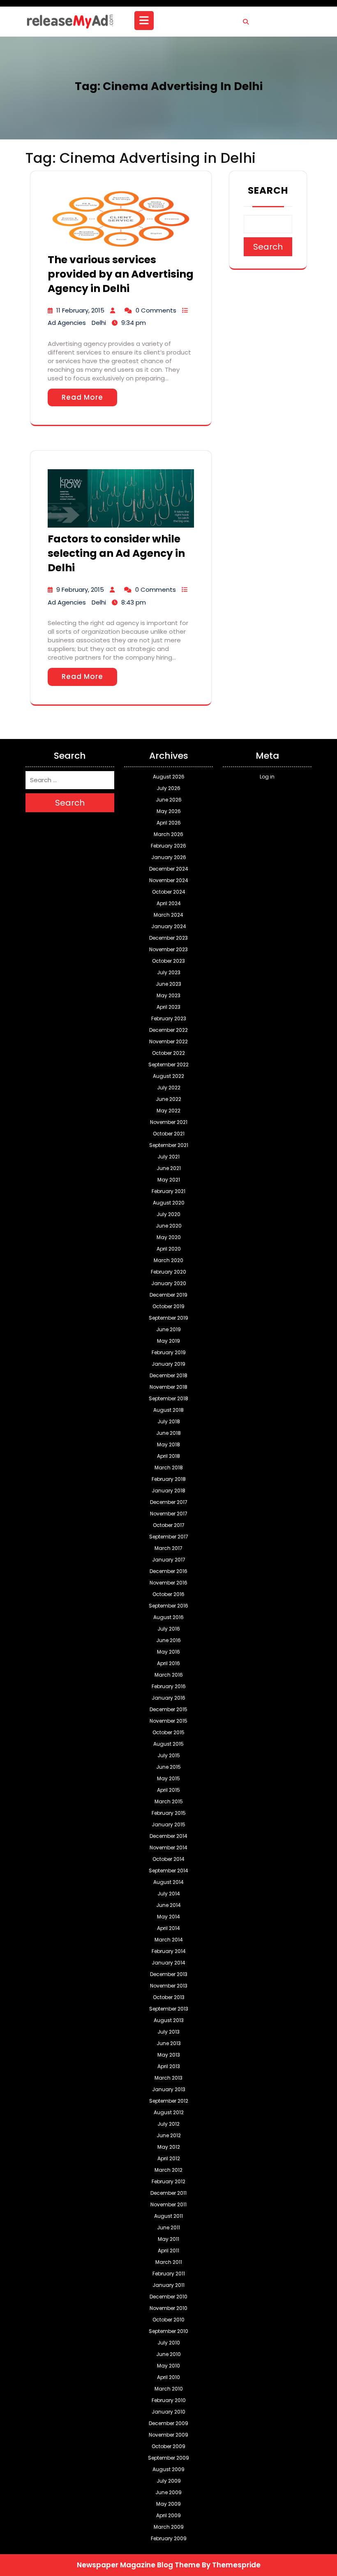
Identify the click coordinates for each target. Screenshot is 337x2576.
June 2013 (169, 2043)
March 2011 (169, 2262)
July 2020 (168, 1214)
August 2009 (168, 2469)
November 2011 (168, 2204)
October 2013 (169, 1997)
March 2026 (168, 834)
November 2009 (168, 2435)
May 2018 (168, 1444)
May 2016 (168, 1652)
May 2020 (169, 1237)
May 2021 (169, 1180)
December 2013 (169, 1974)
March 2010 (169, 2389)
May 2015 (168, 1778)
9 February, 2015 (80, 590)
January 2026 (169, 857)
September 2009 (168, 2458)
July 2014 (169, 1894)
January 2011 (168, 2285)
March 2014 (169, 1940)
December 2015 (168, 1709)
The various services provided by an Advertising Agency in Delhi (121, 274)
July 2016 (169, 1629)
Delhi (99, 323)
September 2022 (168, 1064)
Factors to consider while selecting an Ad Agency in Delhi (116, 553)
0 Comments (156, 310)
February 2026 (168, 846)
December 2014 (168, 1836)
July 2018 (169, 1421)
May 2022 (168, 1111)
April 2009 (168, 2515)
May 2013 (169, 2055)
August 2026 (169, 777)
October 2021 (169, 1134)
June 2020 (169, 1226)
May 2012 (169, 2147)
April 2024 (169, 903)
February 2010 (169, 2400)
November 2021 (169, 1122)
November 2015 (168, 1721)
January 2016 (168, 1698)
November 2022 (168, 1041)
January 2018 (168, 1491)
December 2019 (168, 1295)
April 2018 (168, 1456)
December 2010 (168, 2297)
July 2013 (168, 2032)
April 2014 (168, 1928)
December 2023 (168, 938)
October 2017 (169, 1525)
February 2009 (169, 2538)
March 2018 (169, 1468)
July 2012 (168, 2124)
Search (268, 190)
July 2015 (169, 1755)
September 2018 (168, 1398)
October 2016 (168, 1594)
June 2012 (169, 2135)
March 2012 (168, 2170)
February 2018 (169, 1479)
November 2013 (169, 1986)
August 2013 (169, 2020)
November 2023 (168, 949)
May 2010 (168, 2366)
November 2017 (169, 1514)
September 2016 (168, 1606)
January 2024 (169, 926)
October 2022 (168, 1053)
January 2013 (169, 2089)
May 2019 (168, 1341)
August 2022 (168, 1076)
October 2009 (168, 2446)
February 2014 (169, 1951)
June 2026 (169, 800)
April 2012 (169, 2158)
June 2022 (168, 1099)
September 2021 (169, 1145)
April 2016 (168, 1663)
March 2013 (168, 2078)
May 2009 (168, 2504)
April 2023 (168, 1007)
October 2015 (168, 1732)
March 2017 (168, 1548)
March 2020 (168, 1260)
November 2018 (168, 1387)
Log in (267, 777)
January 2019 (168, 1364)
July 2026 (168, 788)
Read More (82, 397)
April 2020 (169, 1249)
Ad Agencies (67, 323)
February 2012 (168, 2181)
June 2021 (169, 1168)
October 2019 (168, 1306)
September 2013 (169, 2009)
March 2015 (169, 1801)
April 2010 (168, 2377)
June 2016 (168, 1640)
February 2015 (169, 1813)
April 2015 (168, 1790)
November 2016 (168, 1583)
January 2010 (168, 2412)
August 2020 (169, 1203)
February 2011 (169, 2274)
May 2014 (168, 1917)
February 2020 (168, 1272)
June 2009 (168, 2492)
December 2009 (168, 2423)
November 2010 (168, 2308)
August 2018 (168, 1410)
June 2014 (168, 1905)
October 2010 (168, 2320)
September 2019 (168, 1318)
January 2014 (168, 1963)
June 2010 (168, 2354)
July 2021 (168, 1157)
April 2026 (169, 823)
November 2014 (168, 1847)
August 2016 (168, 1617)
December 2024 (169, 869)
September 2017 (169, 1537)
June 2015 (168, 1767)
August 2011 (168, 2216)
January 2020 (169, 1283)
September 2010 (168, 2331)
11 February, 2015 (80, 310)
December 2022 (168, 1030)
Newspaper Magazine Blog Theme (138, 2565)
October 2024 (169, 892)
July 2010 (169, 2343)
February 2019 (169, 1352)
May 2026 (169, 811)
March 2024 (168, 915)
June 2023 (168, 984)
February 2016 (169, 1686)
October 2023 (168, 961)
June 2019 (168, 1329)
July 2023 (169, 972)
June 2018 (168, 1433)
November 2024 (169, 880)
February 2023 (169, 1018)
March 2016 (169, 1675)
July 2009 (169, 2481)
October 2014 (168, 1859)
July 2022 (169, 1088)
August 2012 (169, 2112)
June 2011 (168, 2227)
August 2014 (168, 1882)
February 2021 (168, 1191)
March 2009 (169, 2527)
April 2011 (168, 2251)
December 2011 (168, 2193)
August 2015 (168, 1744)
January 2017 (169, 1560)
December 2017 (169, 1502)
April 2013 (169, 2066)
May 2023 (168, 995)
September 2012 (169, 2101)
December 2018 (168, 1375)
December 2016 (168, 1571)
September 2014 (168, 1871)
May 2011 (168, 2239)
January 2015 (168, 1824)
